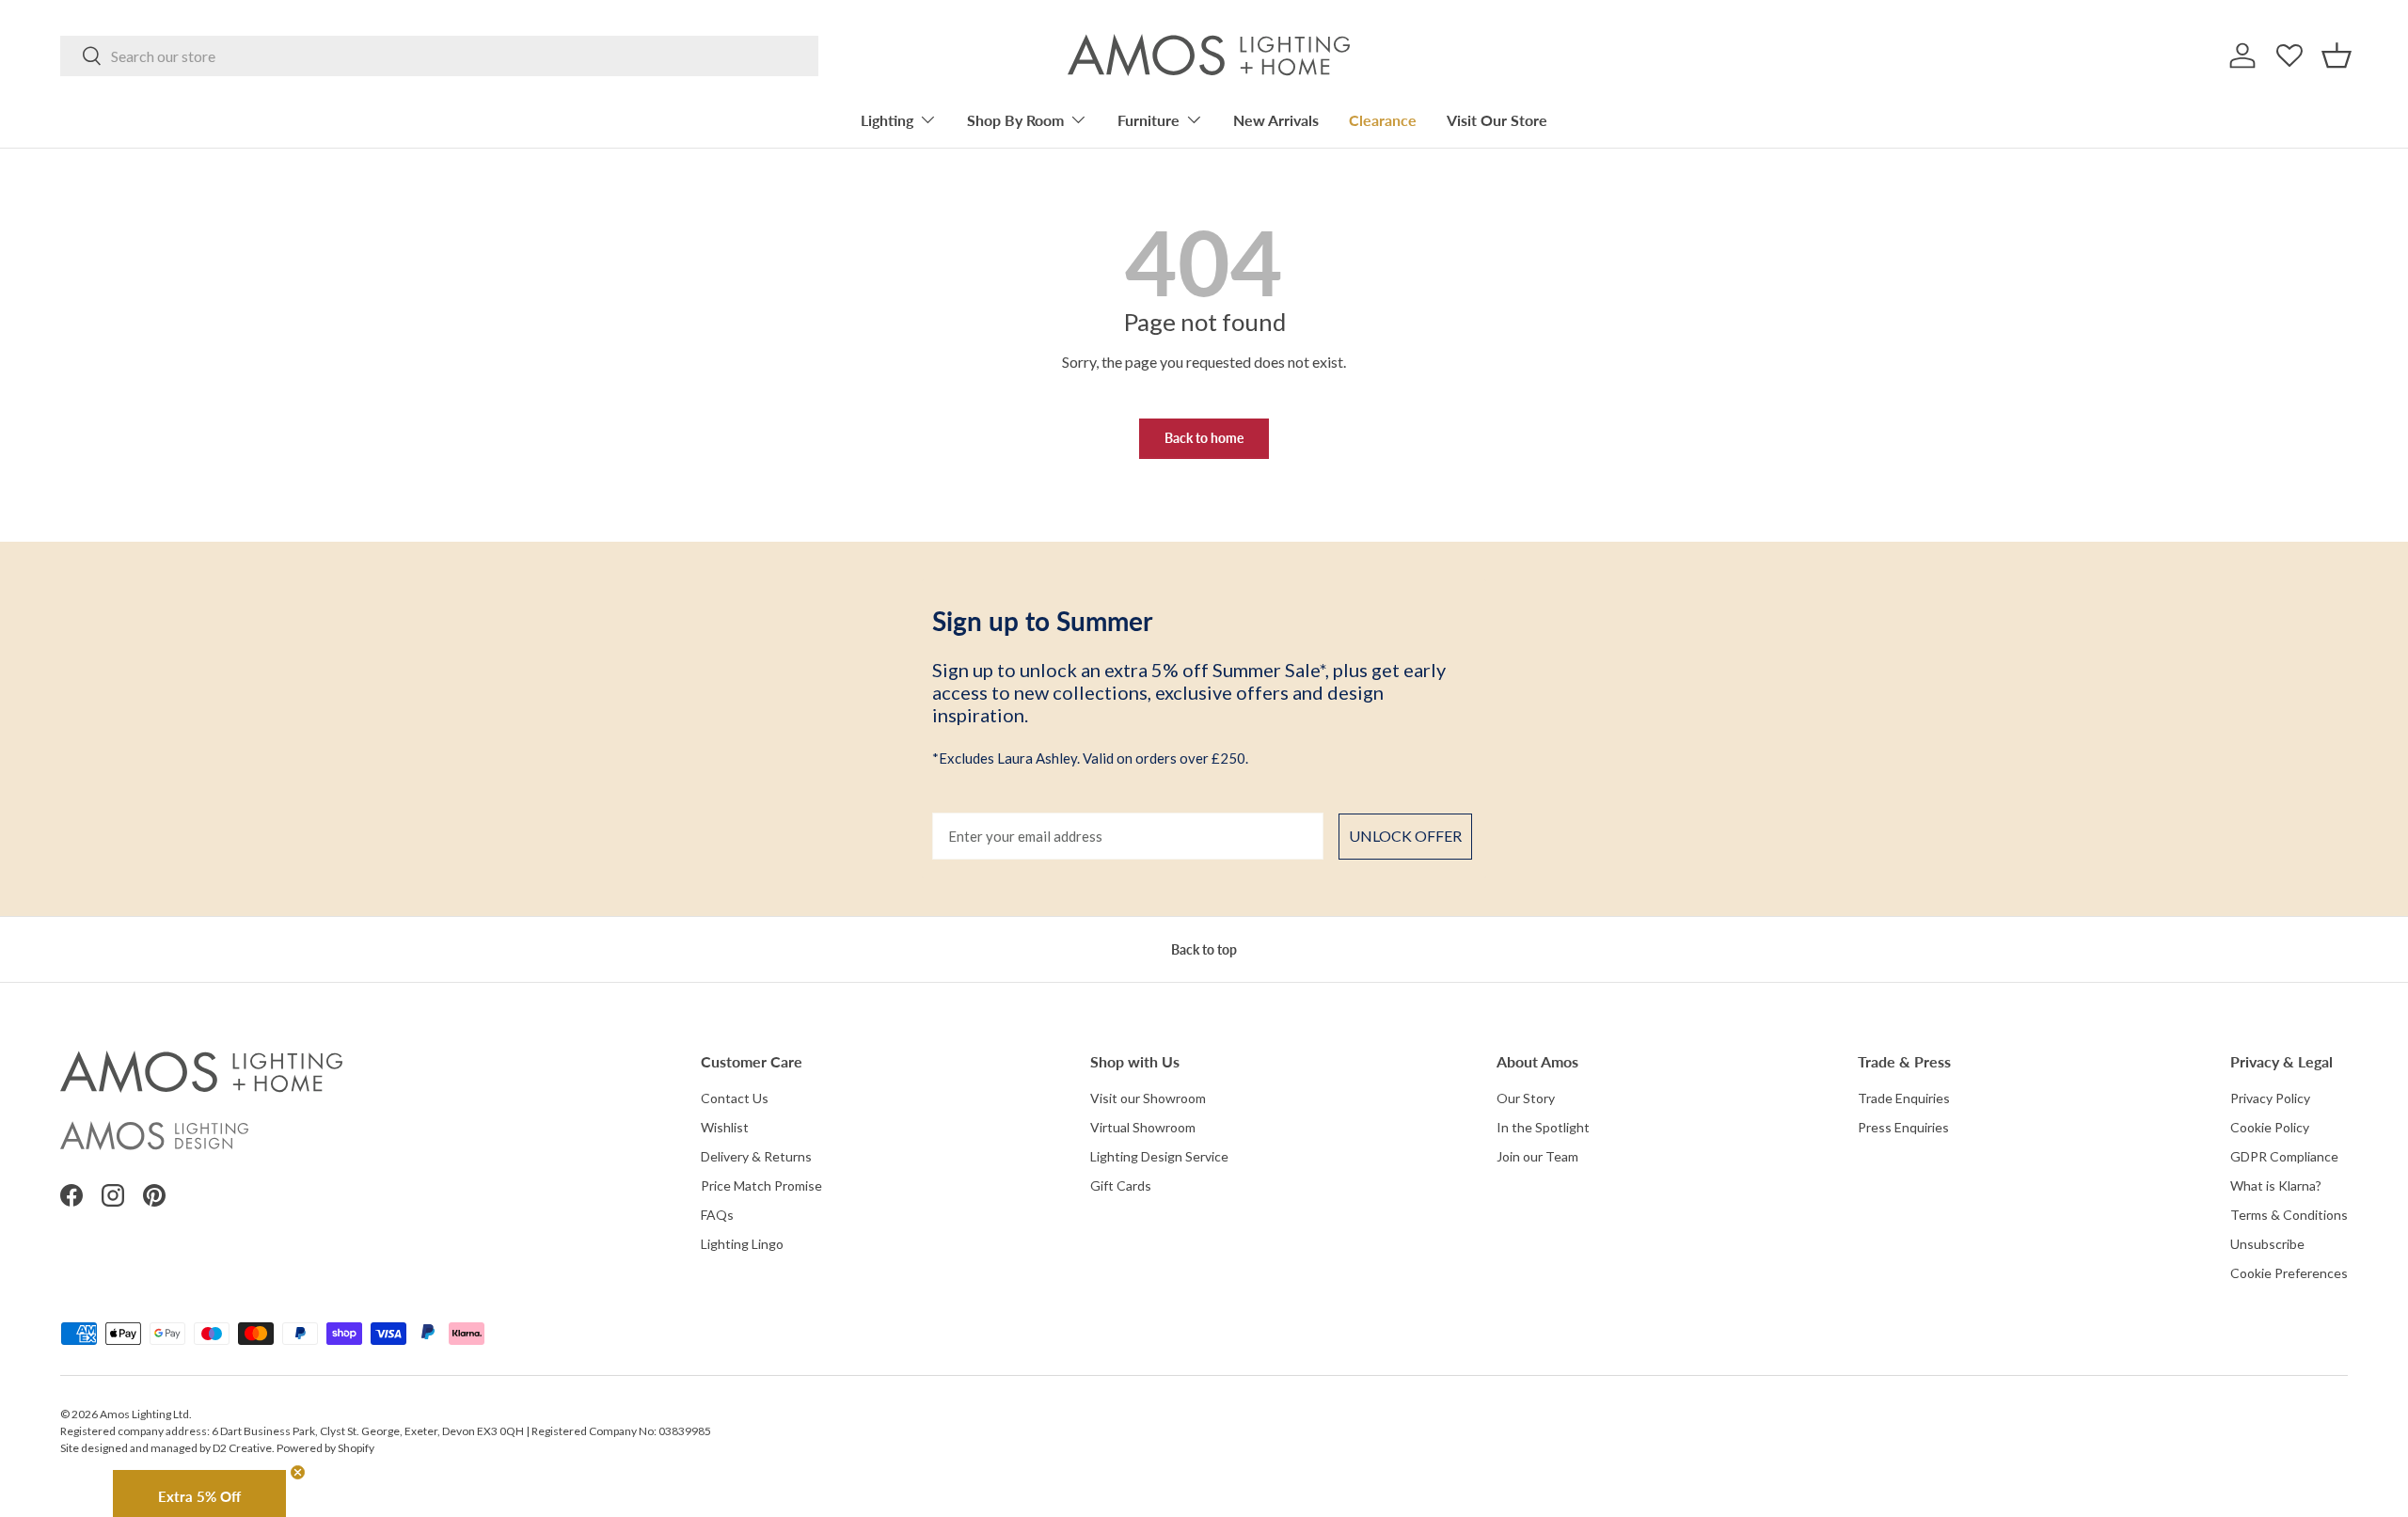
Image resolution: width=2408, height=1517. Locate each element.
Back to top (1204, 949)
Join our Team (1537, 1156)
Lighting (887, 120)
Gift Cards (1121, 1185)
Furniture (1149, 120)
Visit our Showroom (1148, 1098)
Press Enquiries (1903, 1127)
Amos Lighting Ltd (144, 1414)
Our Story (1526, 1098)
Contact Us (735, 1098)
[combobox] (439, 56)
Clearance (1383, 120)
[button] (2337, 55)
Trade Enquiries (1904, 1098)
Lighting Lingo (742, 1244)
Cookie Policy (2270, 1127)
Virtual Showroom (1143, 1127)
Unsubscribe (2267, 1244)
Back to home (1204, 438)
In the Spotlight (1543, 1127)
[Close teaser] (298, 1472)
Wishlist (725, 1127)
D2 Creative (242, 1448)
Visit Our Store (1497, 120)
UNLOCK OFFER (1405, 836)
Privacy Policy (2270, 1098)
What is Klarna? (2276, 1185)
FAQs (717, 1215)
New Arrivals (1276, 120)
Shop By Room (1015, 120)
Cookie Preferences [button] (2289, 1273)
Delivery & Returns (756, 1156)
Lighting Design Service (1159, 1156)
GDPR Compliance (2284, 1156)
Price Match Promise (761, 1185)
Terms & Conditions (2289, 1215)
